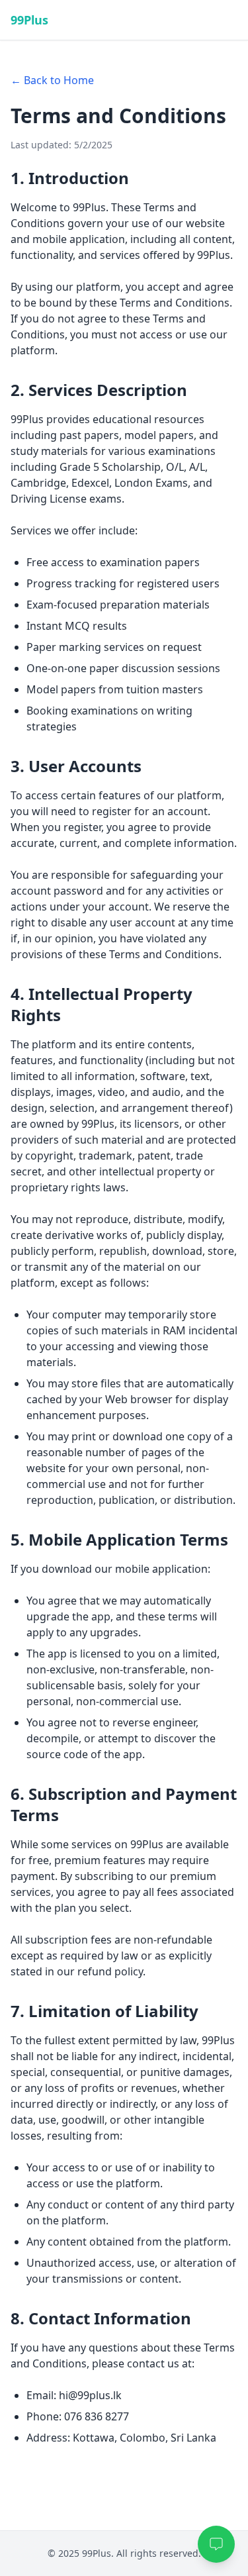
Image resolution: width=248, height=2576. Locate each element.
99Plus (29, 20)
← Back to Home (52, 80)
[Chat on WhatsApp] (216, 2544)
